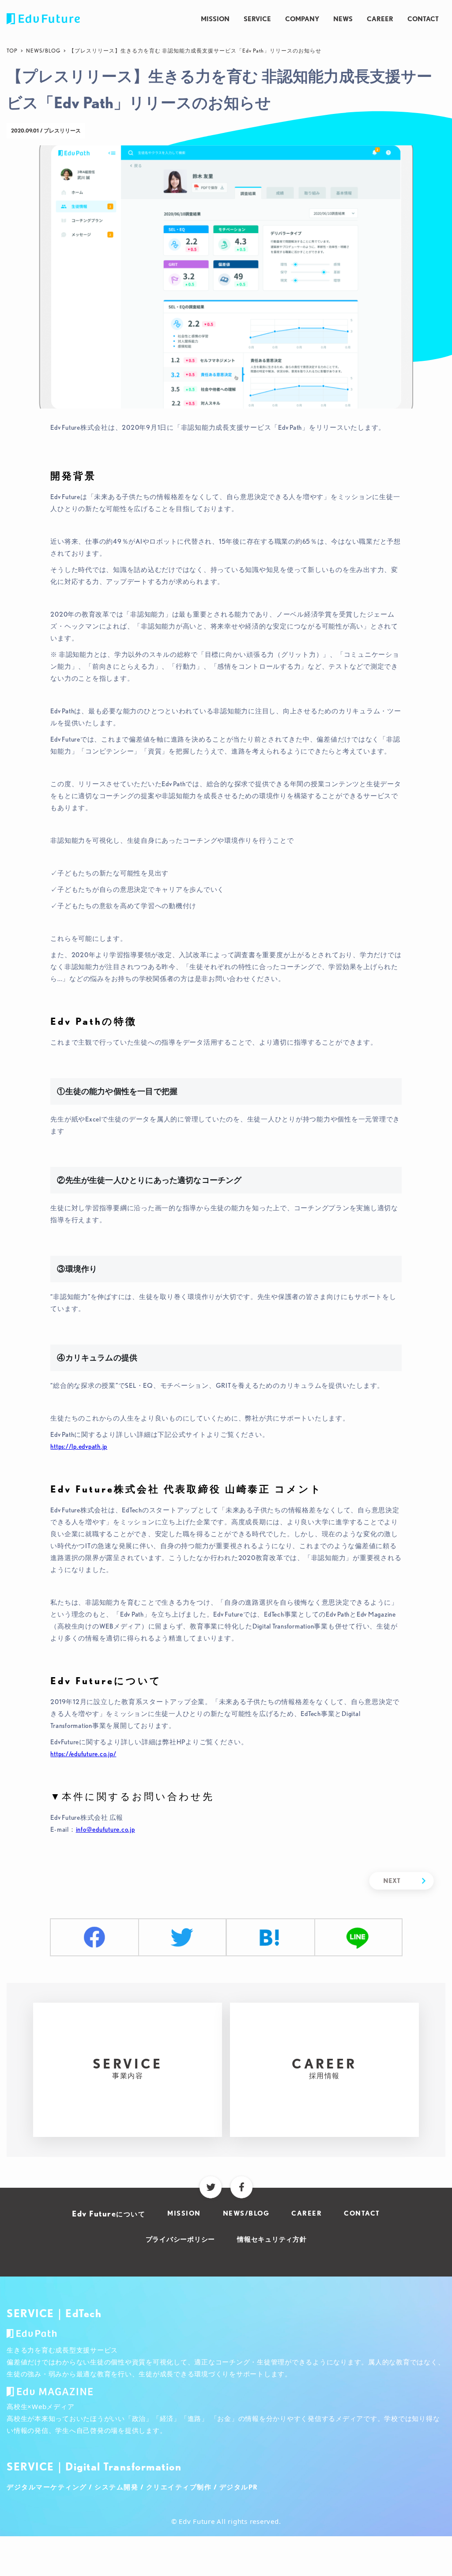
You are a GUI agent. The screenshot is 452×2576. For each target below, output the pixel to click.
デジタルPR (239, 2487)
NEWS (343, 19)
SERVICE (257, 19)
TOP (12, 51)
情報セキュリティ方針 (272, 2239)
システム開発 (116, 2487)
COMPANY (302, 19)
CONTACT (423, 19)
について (109, 2214)
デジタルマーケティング (47, 2487)
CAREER (380, 19)
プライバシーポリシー (181, 2239)
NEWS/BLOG (43, 51)
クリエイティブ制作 (179, 2487)
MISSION (215, 19)
